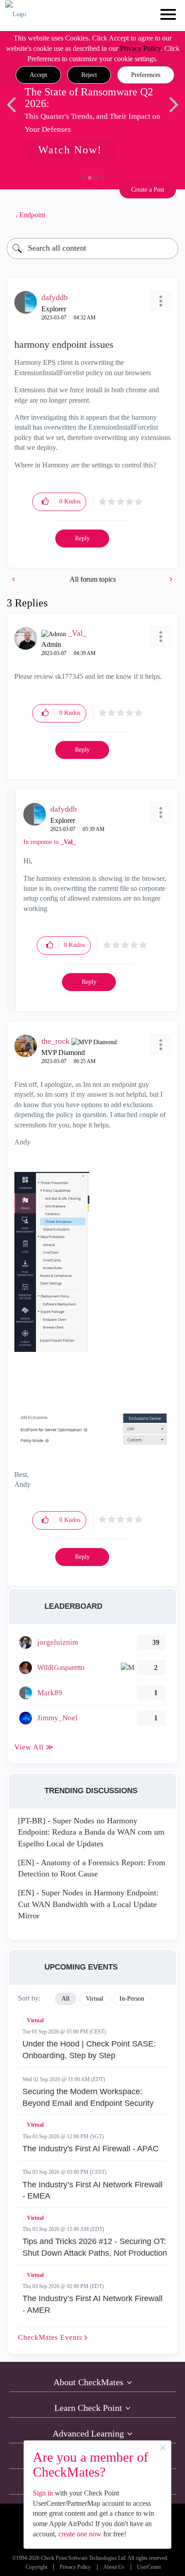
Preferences (146, 75)
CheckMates (51, 2337)
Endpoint (32, 215)
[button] (38, 75)
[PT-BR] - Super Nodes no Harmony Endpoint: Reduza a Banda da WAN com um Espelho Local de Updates (91, 1832)
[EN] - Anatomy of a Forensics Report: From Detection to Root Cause (92, 1868)
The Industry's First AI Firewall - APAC (90, 2149)
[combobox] (92, 249)
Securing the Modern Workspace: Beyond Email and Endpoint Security (88, 2097)
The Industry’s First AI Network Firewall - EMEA (92, 2190)
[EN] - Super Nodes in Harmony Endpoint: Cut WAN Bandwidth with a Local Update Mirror (88, 1904)
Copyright (36, 2567)
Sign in (43, 2493)
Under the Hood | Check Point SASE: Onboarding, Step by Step (89, 2050)
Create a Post (148, 190)
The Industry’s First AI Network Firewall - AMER (92, 2304)
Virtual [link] (95, 1999)
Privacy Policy (140, 48)
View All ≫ (34, 1747)
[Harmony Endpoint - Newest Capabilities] (170, 579)
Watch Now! (70, 150)
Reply (82, 538)
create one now (80, 2534)
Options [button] (167, 215)
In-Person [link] (132, 1999)
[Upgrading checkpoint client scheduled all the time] (14, 579)
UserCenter (149, 2567)
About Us (114, 2567)
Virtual (35, 2020)
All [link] (66, 1999)
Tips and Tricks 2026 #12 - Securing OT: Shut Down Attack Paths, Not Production (95, 2247)
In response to (50, 842)
